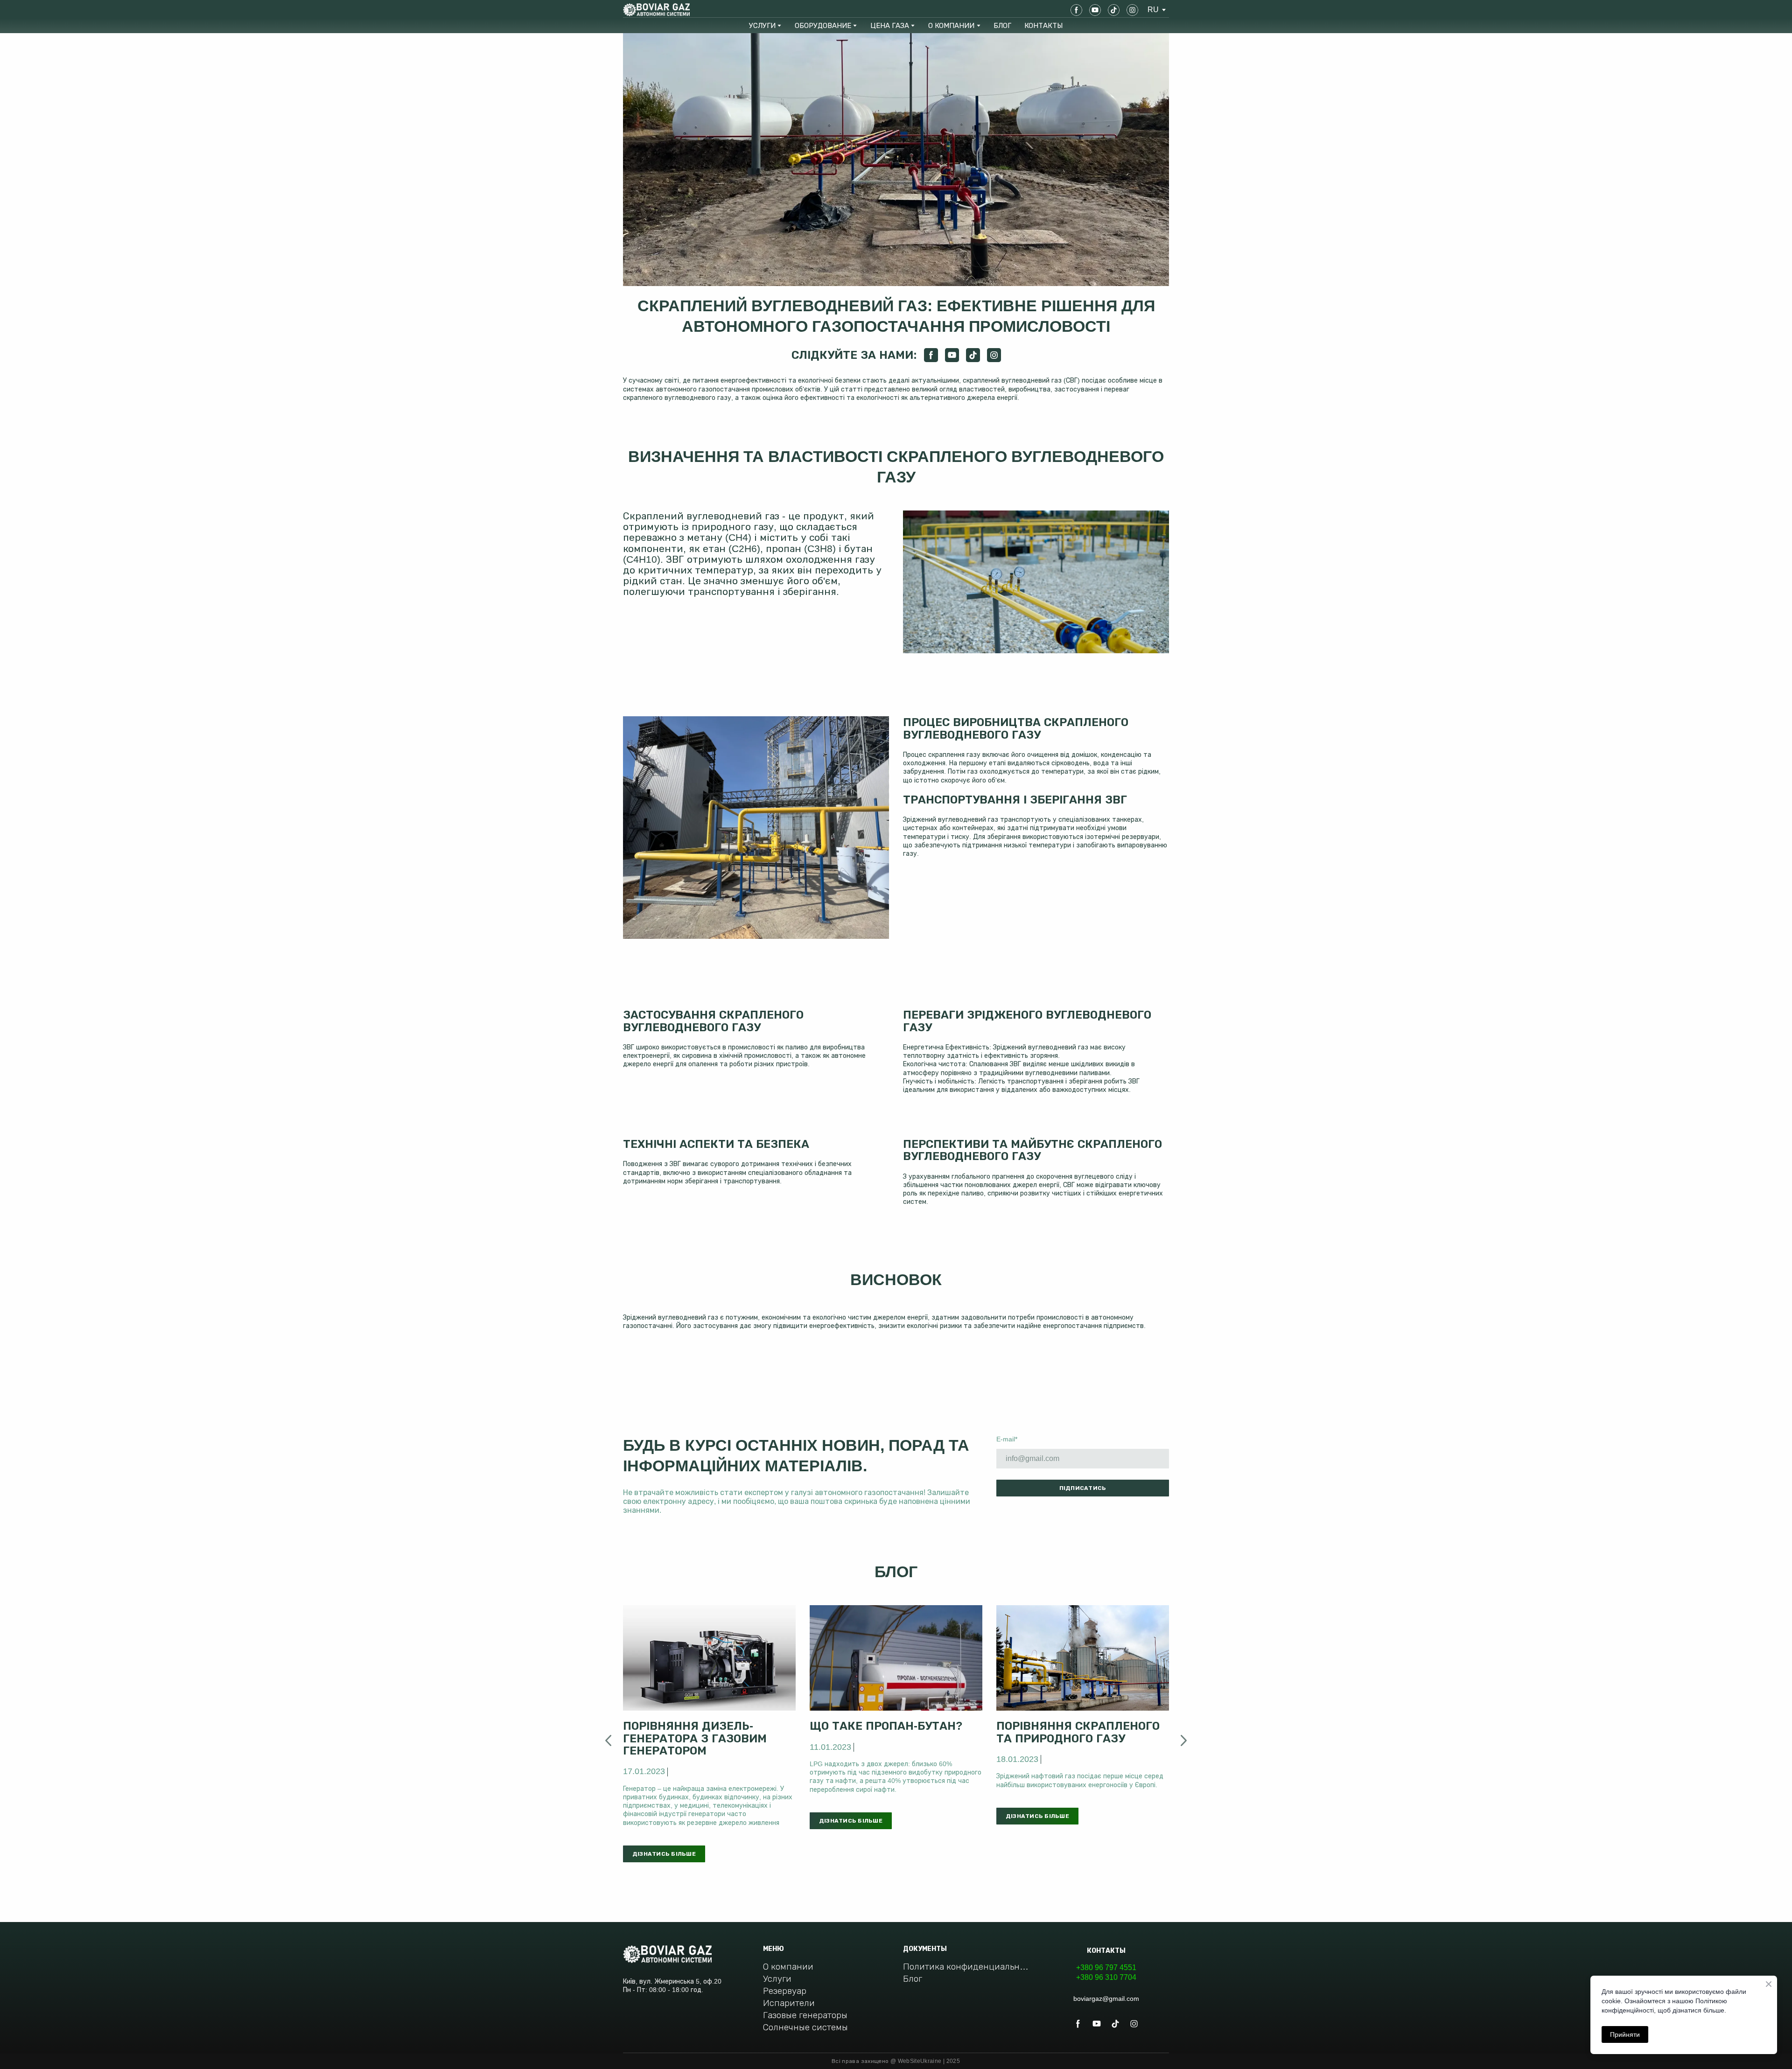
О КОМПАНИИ (951, 25)
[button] (1076, 10)
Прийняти (1625, 2034)
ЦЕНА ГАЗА (890, 25)
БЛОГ (1002, 25)
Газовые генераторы (805, 2015)
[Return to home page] (656, 10)
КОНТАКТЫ (1043, 25)
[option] (1153, 10)
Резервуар (785, 1991)
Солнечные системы (805, 2027)
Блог (913, 1979)
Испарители (789, 2003)
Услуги (777, 1979)
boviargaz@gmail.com (1106, 1999)
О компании (788, 1967)
